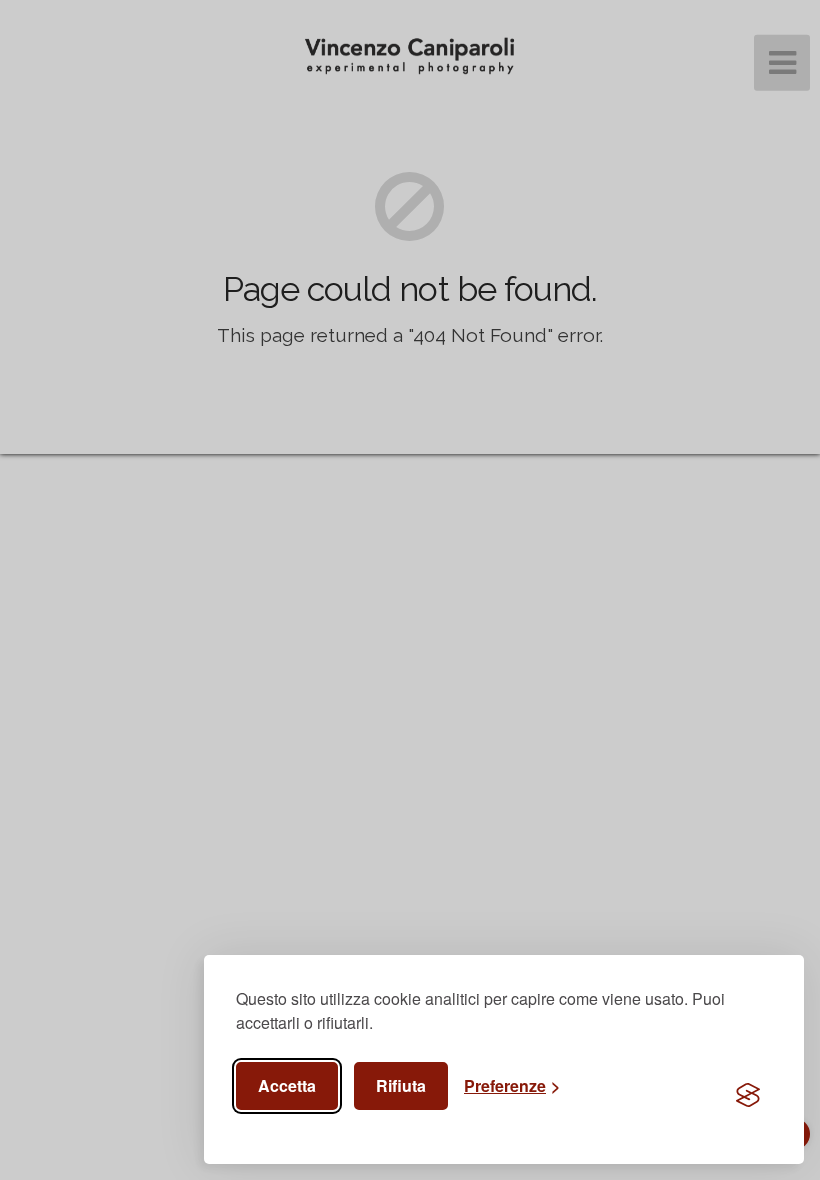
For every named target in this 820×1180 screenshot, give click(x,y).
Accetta (287, 1085)
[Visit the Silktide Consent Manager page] (748, 1096)
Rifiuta (401, 1085)
